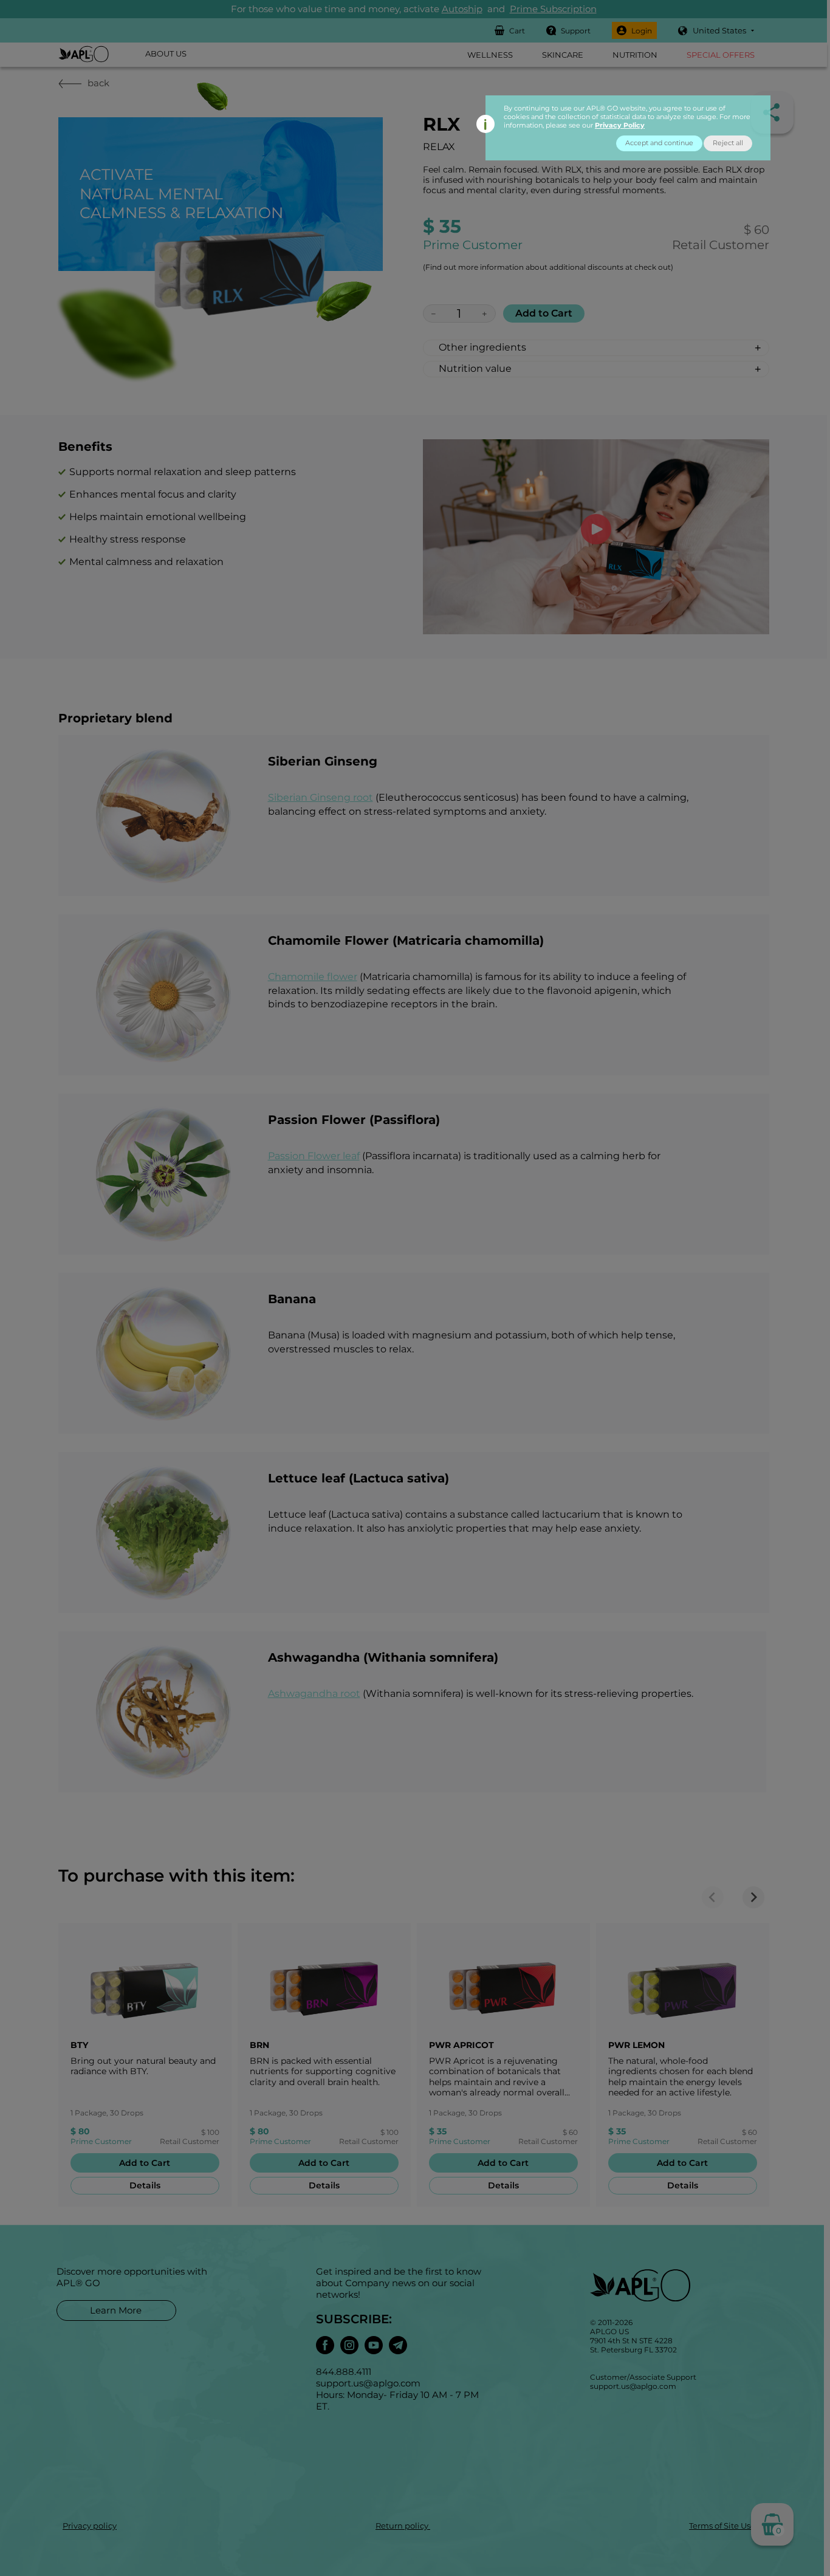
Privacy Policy (620, 125)
